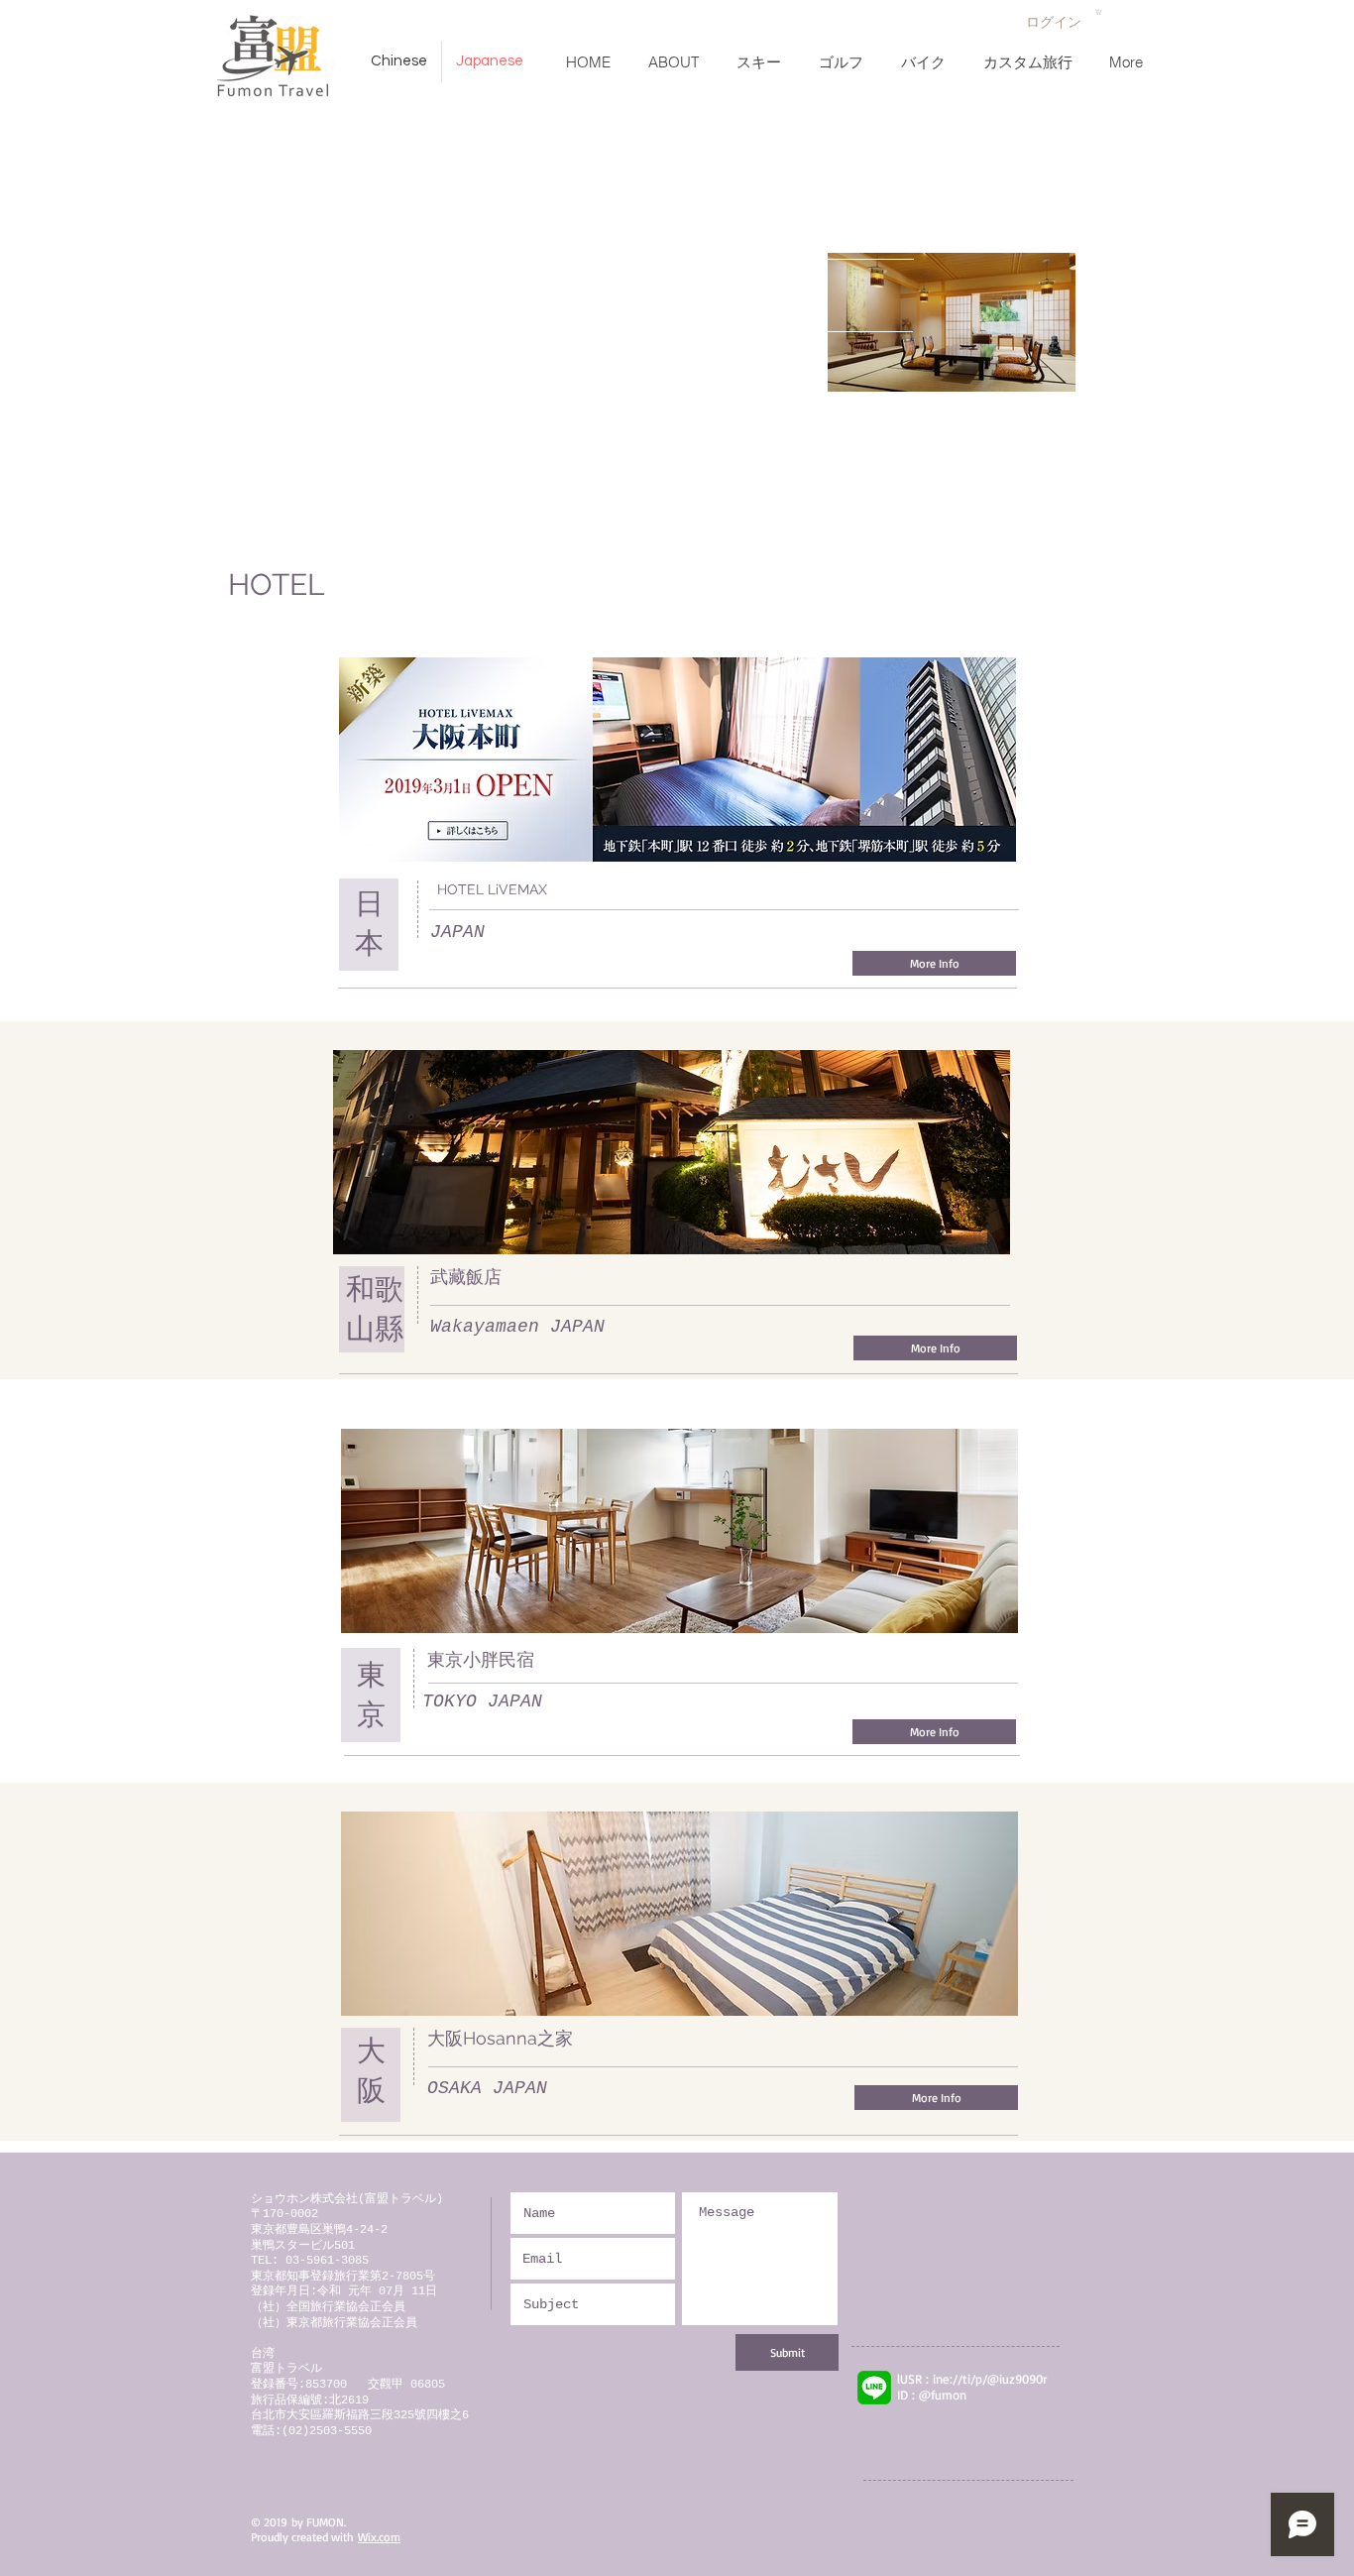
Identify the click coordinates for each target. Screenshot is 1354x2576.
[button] (1099, 12)
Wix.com (379, 2537)
